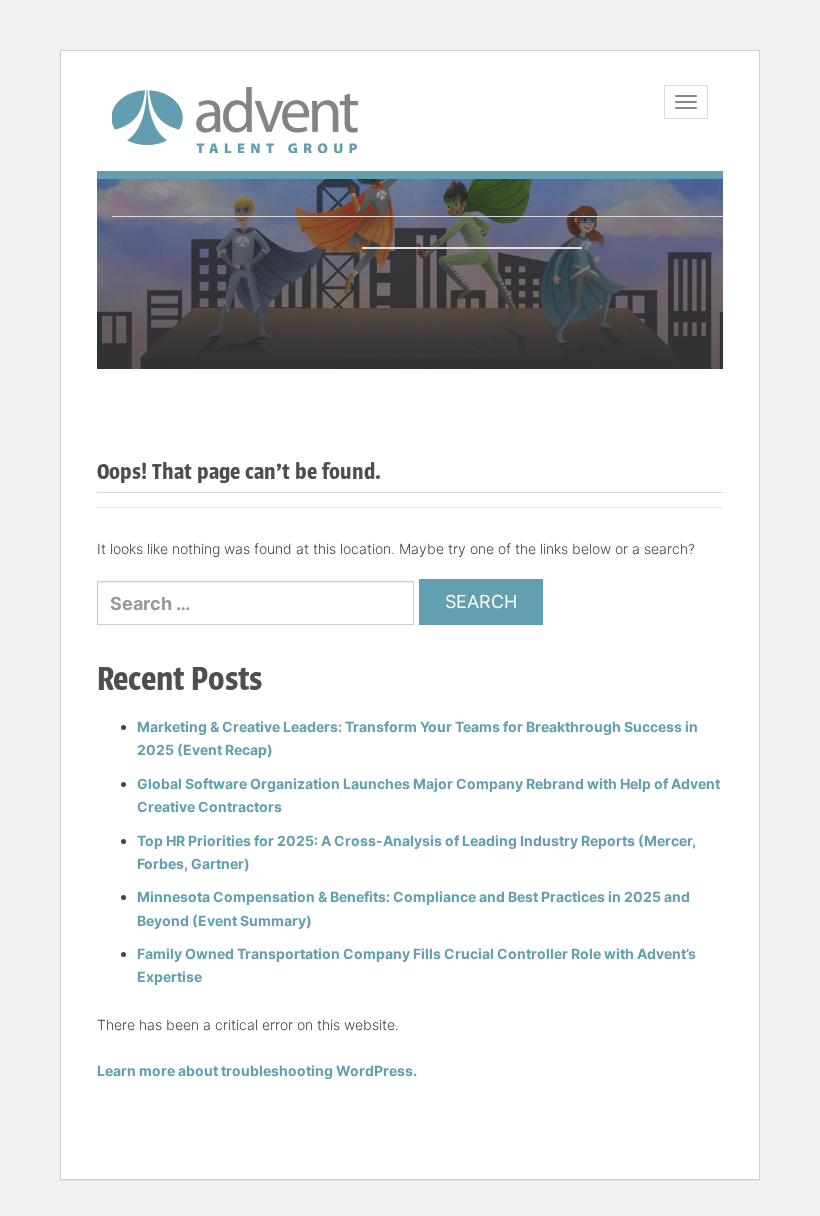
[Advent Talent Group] (235, 120)
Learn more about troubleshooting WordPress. (257, 1070)
